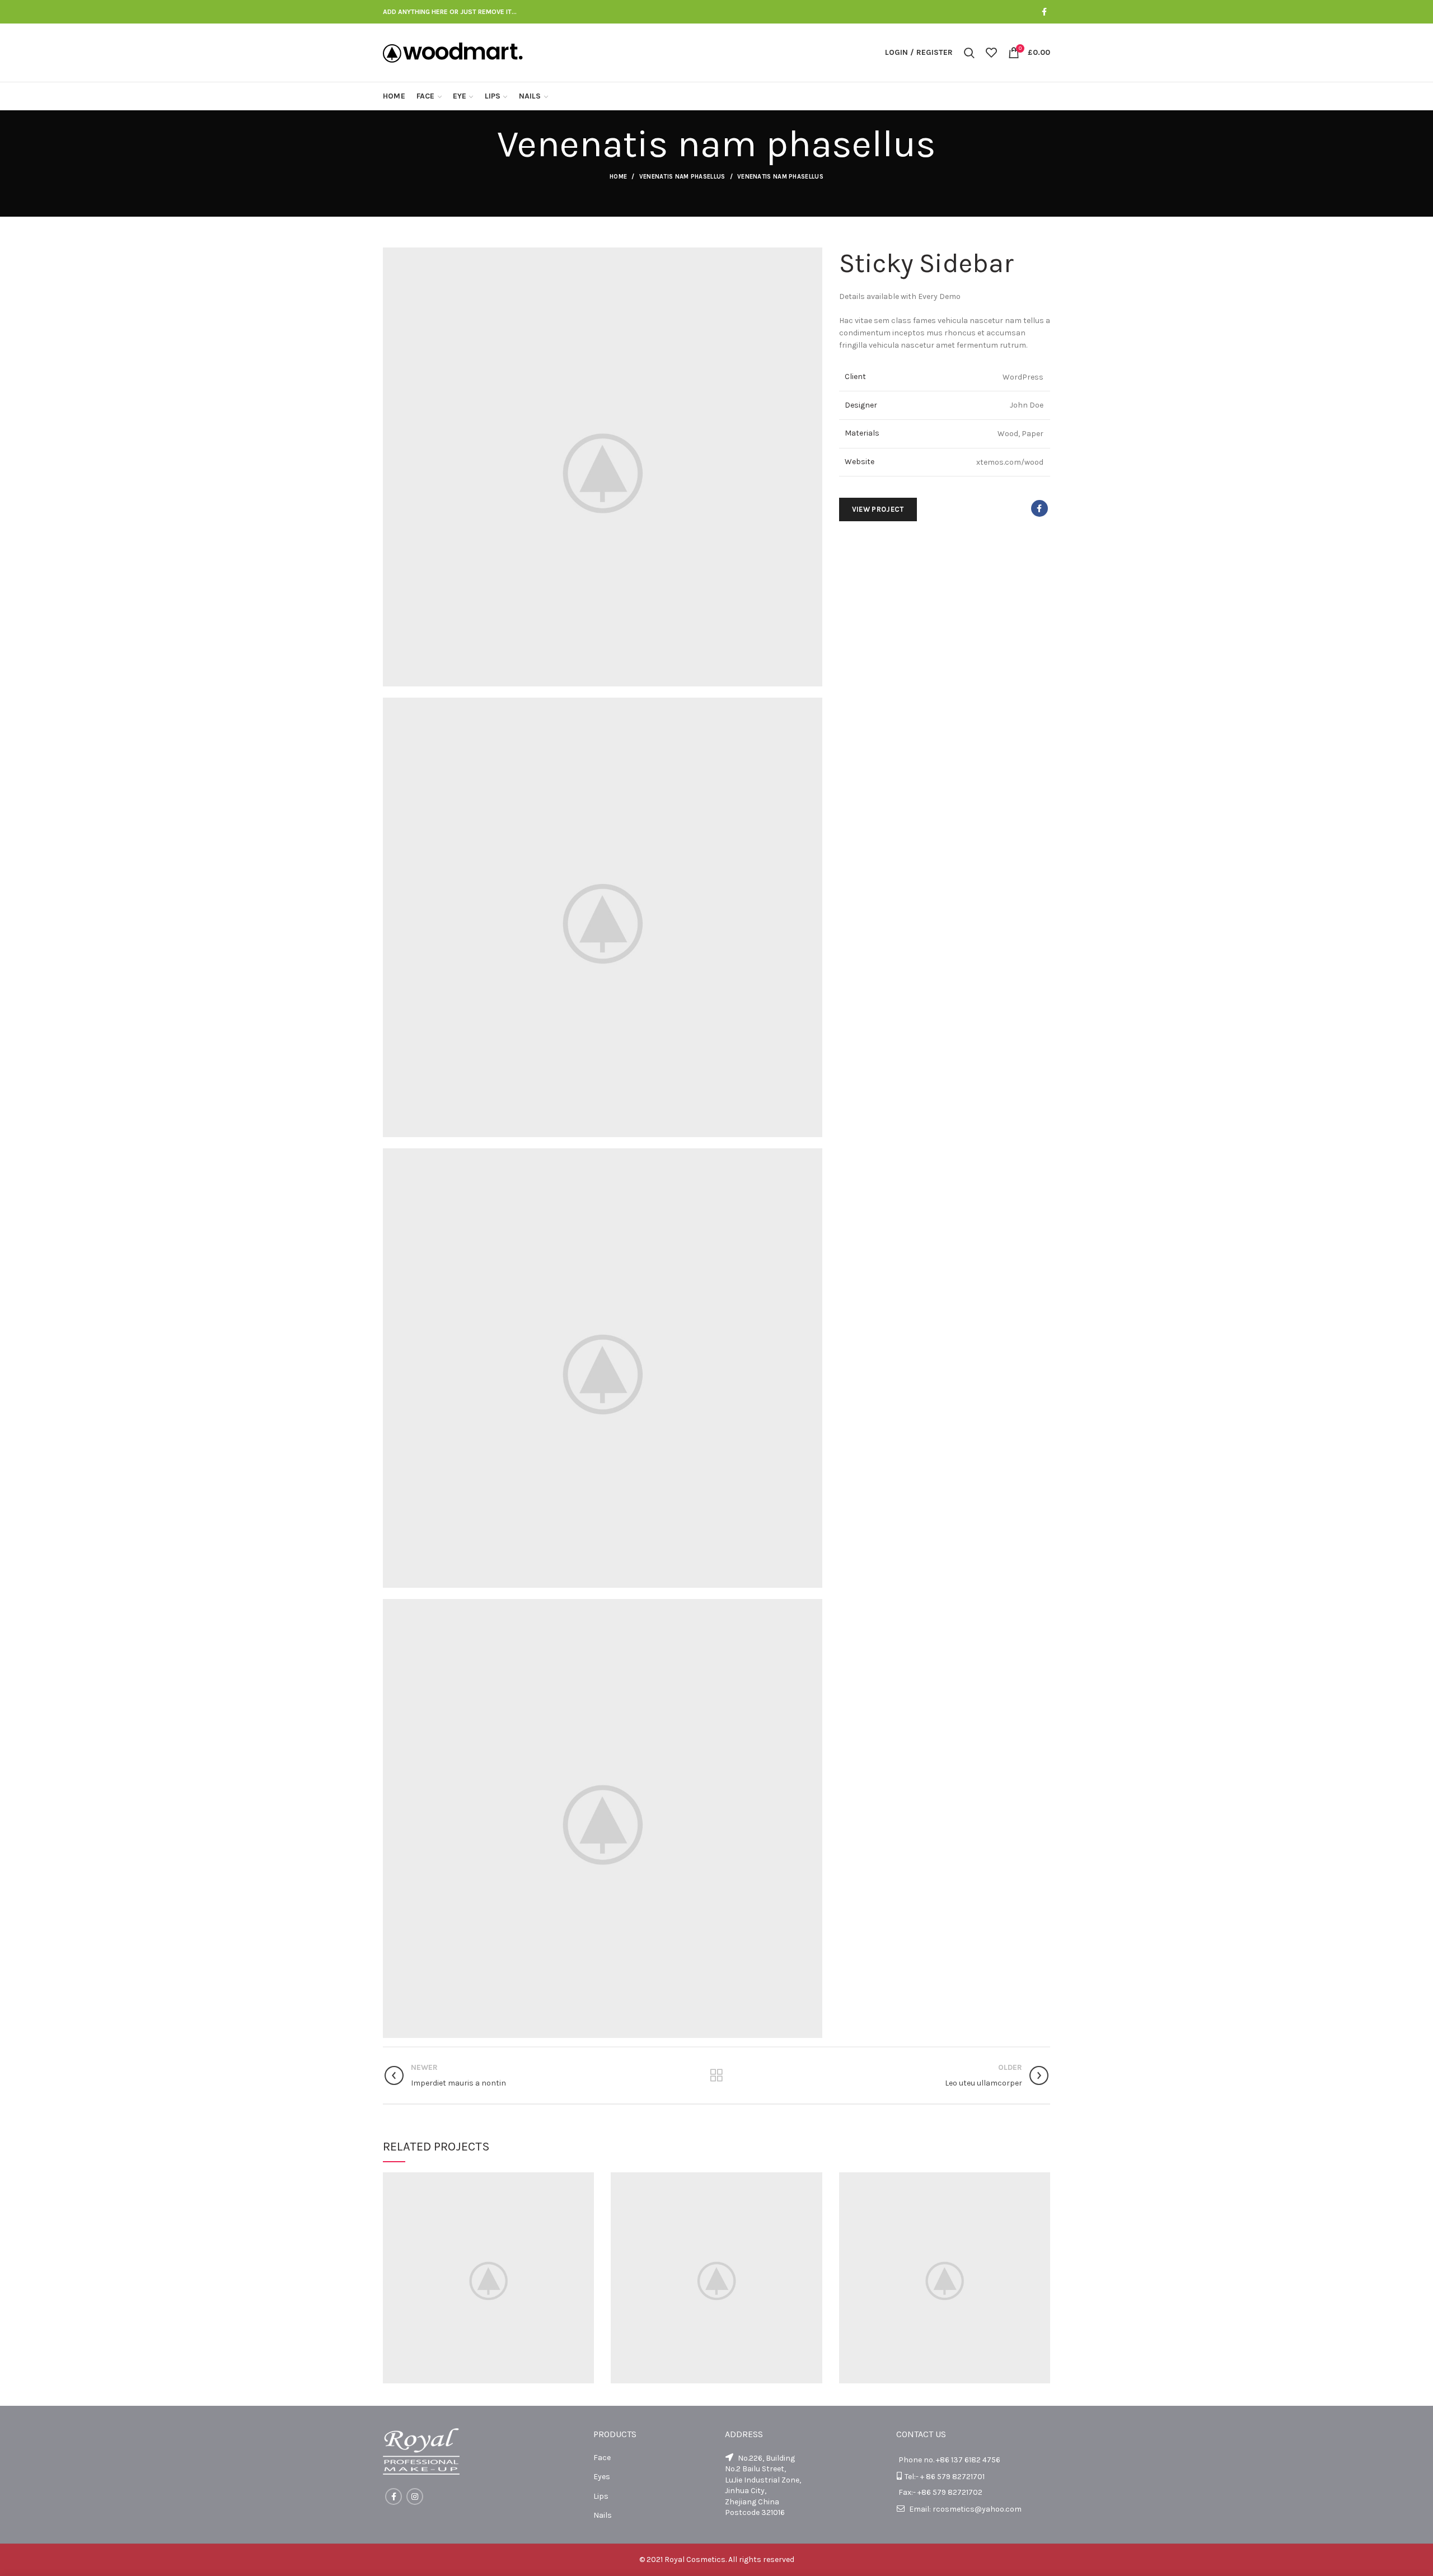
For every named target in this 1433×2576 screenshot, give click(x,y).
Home (618, 177)
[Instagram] (415, 2496)
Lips (601, 2496)
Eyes (602, 2477)
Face (602, 2458)
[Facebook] (1044, 12)
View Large (586, 2181)
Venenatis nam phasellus (682, 177)
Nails (603, 2515)
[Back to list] (716, 2075)
